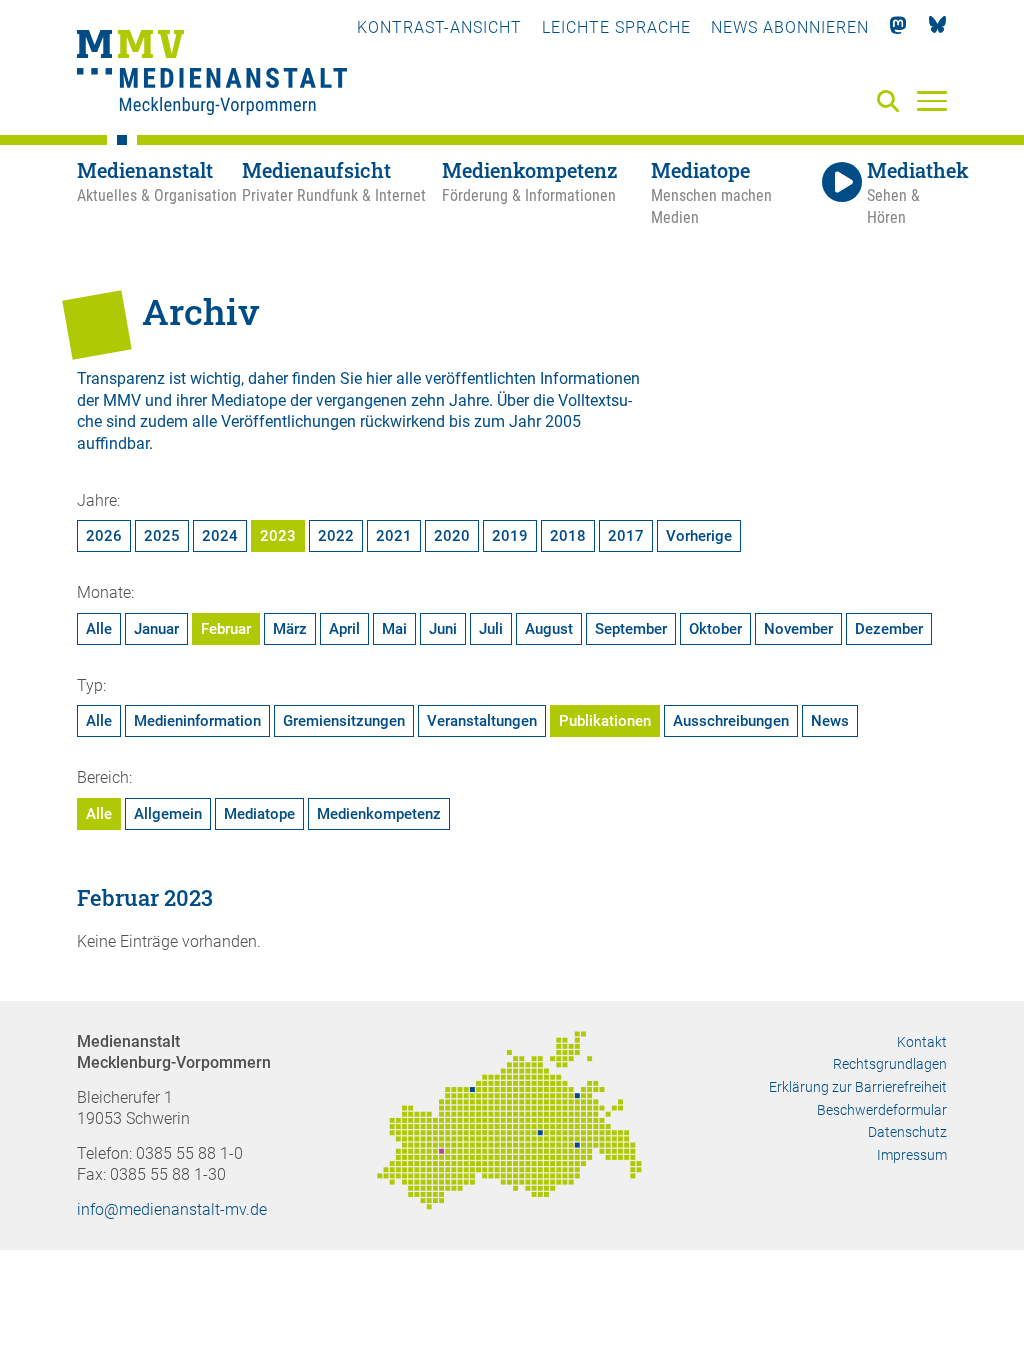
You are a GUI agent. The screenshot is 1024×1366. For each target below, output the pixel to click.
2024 (220, 536)
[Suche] (892, 102)
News (830, 721)
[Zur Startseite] (212, 75)
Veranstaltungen (482, 721)
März (290, 629)
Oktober (715, 629)
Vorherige (699, 536)
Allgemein (168, 814)
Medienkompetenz (379, 814)
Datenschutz (907, 1132)
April (344, 629)
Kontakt (922, 1042)
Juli (491, 629)
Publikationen (605, 721)
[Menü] (932, 100)
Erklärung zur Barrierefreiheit (858, 1087)
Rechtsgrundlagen (890, 1064)
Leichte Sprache (616, 27)
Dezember (889, 629)
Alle (99, 629)
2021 (394, 536)
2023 (278, 536)
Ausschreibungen (731, 721)
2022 (336, 536)
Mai (394, 629)
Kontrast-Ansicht (439, 27)
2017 (626, 536)
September (631, 629)
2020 (452, 536)
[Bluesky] (937, 27)
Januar (156, 629)
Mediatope (259, 814)
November (798, 629)
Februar (226, 629)
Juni (443, 629)
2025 (162, 536)
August (549, 629)
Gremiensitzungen (344, 721)
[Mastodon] (898, 27)
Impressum (912, 1155)
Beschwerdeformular (882, 1110)
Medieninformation (197, 721)
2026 (104, 536)
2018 (568, 536)
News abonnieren (790, 27)
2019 (510, 536)
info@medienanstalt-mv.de (172, 1209)
